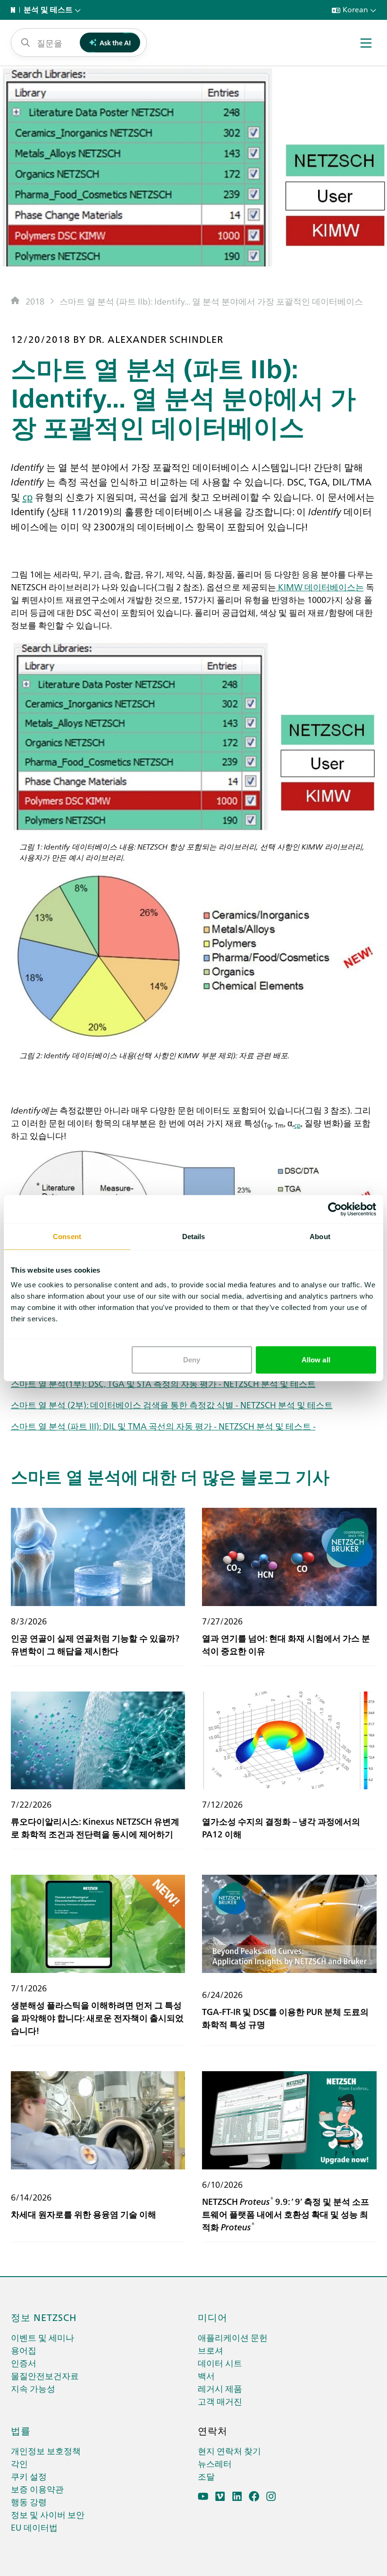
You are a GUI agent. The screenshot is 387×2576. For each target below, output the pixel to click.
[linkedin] (237, 2496)
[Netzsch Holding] (15, 10)
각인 (19, 2463)
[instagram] (271, 2496)
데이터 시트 (220, 2363)
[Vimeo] (220, 2496)
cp (28, 496)
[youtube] (203, 2496)
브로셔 (210, 2350)
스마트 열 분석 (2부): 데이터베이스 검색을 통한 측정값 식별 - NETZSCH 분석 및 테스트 (172, 1405)
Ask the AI (115, 43)
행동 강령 (29, 2502)
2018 (35, 301)
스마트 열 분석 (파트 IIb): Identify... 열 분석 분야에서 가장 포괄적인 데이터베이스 (211, 301)
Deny (192, 1360)
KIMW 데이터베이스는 (320, 587)
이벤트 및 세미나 (42, 2337)
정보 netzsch (44, 2317)
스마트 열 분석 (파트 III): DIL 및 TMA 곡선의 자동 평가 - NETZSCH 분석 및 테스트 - (163, 1426)
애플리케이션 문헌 (233, 2337)
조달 (206, 2476)
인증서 (24, 2363)
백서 (206, 2376)
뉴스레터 (215, 2463)
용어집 (24, 2350)
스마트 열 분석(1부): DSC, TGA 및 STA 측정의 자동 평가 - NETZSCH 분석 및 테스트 (163, 1383)
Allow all (316, 1360)
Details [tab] (194, 1236)
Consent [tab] (67, 1236)
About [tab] (320, 1236)
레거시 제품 (220, 2388)
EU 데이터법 (34, 2527)
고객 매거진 (220, 2401)
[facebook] (254, 2496)
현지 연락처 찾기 (229, 2451)
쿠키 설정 (29, 2476)
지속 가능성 (33, 2388)
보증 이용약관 (37, 2489)
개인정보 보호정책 (46, 2451)
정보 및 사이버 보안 (48, 2514)
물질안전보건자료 (45, 2376)
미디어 (213, 2317)
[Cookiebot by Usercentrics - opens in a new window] (335, 1209)
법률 (21, 2430)
